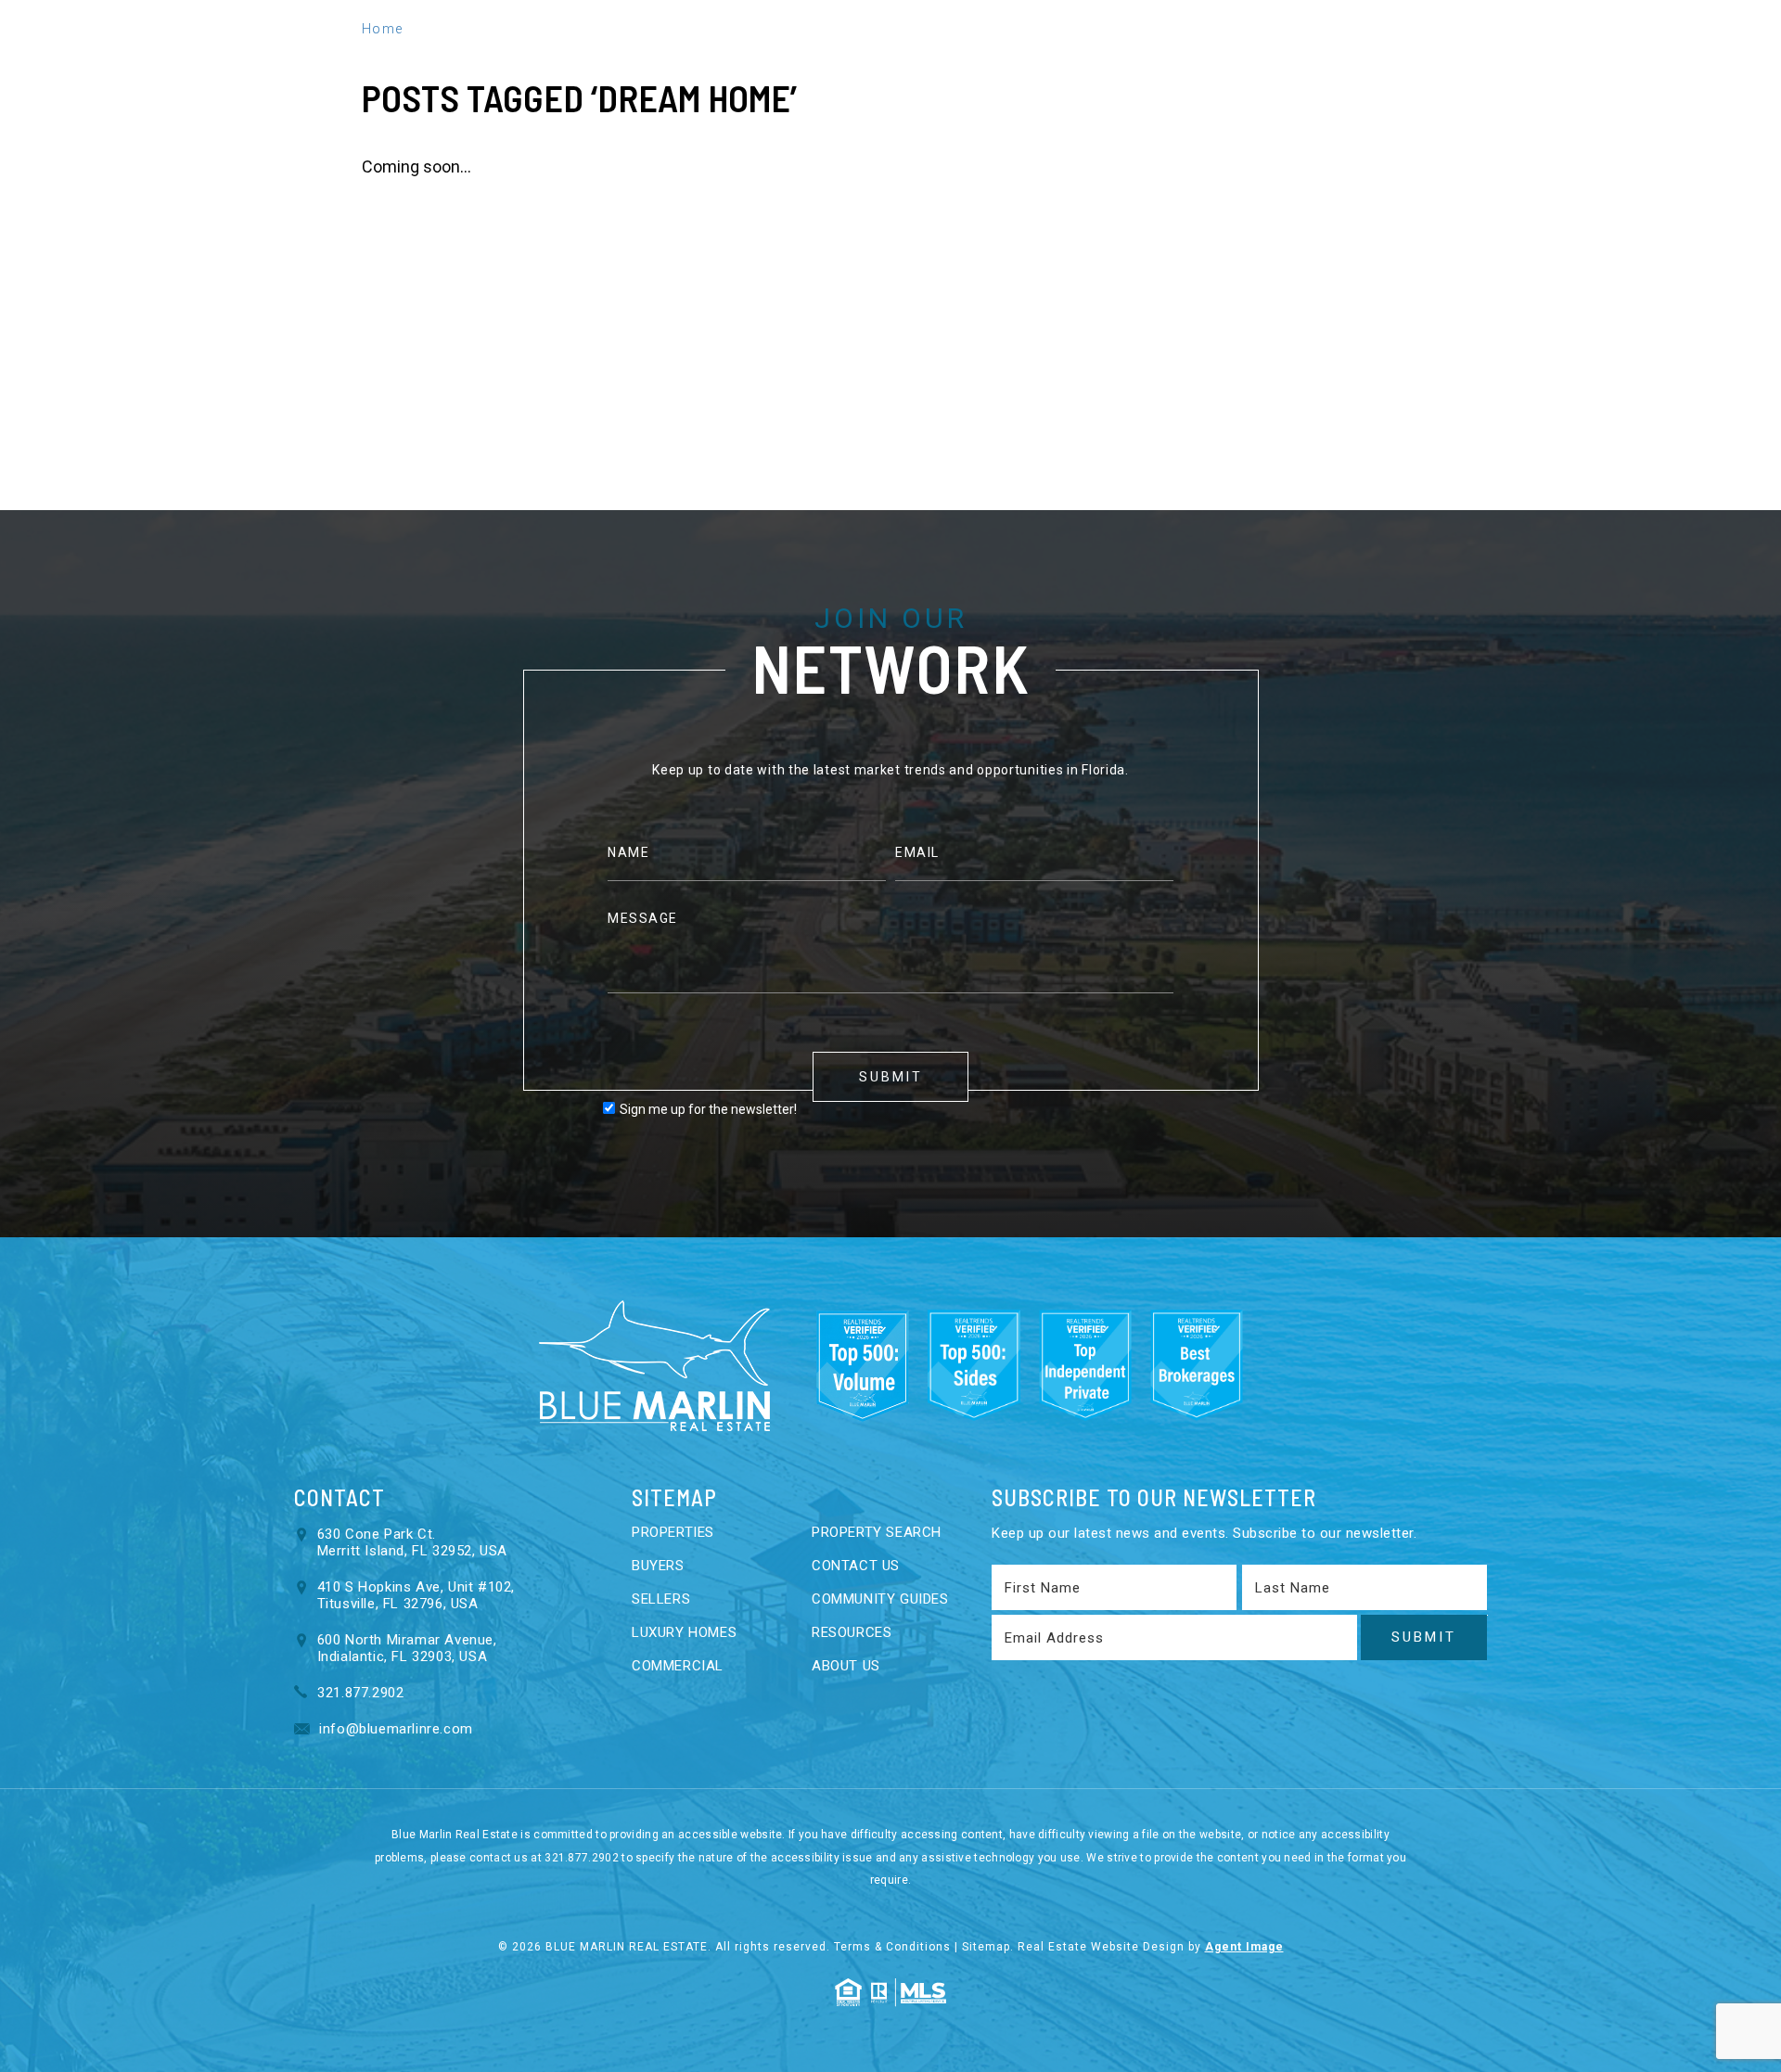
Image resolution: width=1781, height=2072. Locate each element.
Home (248, 56)
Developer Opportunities (651, 56)
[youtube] (1512, 56)
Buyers (422, 56)
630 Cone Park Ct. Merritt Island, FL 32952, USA (412, 1542)
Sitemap (986, 1947)
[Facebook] (1438, 56)
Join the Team (1022, 56)
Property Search (877, 1532)
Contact (1132, 56)
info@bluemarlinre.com (394, 1729)
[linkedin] (1473, 56)
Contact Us (856, 1566)
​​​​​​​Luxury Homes (684, 1632)
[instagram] (1551, 56)
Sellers (500, 56)
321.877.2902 (1350, 56)
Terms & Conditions (892, 1947)
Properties (332, 56)
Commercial (678, 1666)
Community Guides (880, 1599)
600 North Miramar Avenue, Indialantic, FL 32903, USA (407, 1648)
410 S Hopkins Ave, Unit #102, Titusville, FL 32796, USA (416, 1595)
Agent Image (1244, 1947)
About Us (911, 56)
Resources (814, 56)
